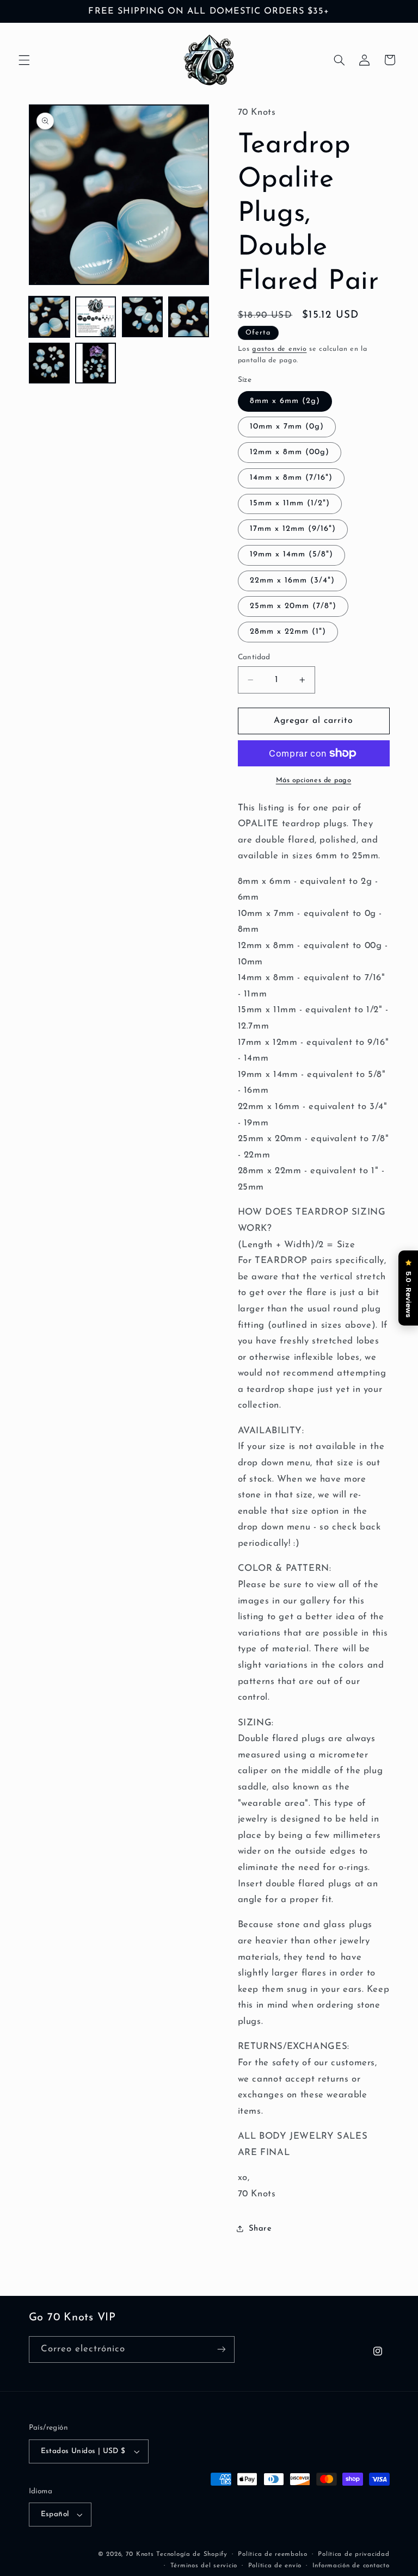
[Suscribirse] (221, 2349)
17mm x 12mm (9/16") (293, 529)
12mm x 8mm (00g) (290, 452)
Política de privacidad (354, 2554)
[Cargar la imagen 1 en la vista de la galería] (49, 317)
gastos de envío (279, 349)
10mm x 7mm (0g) (287, 427)
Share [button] (260, 2229)
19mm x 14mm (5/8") (292, 555)
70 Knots (140, 2554)
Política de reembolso (272, 2554)
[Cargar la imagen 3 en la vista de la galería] (142, 317)
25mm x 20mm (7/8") (293, 606)
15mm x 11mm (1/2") (290, 503)
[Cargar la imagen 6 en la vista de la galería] (96, 363)
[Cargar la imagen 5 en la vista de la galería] (49, 363)
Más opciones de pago (314, 781)
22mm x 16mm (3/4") (293, 581)
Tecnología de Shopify (192, 2554)
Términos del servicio (204, 2566)
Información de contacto (351, 2566)
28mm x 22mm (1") (288, 632)
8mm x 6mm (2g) (285, 401)
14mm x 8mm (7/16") (291, 478)
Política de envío (275, 2566)
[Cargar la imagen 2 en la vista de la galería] (96, 317)
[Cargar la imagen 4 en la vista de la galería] (189, 317)
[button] (24, 60)
